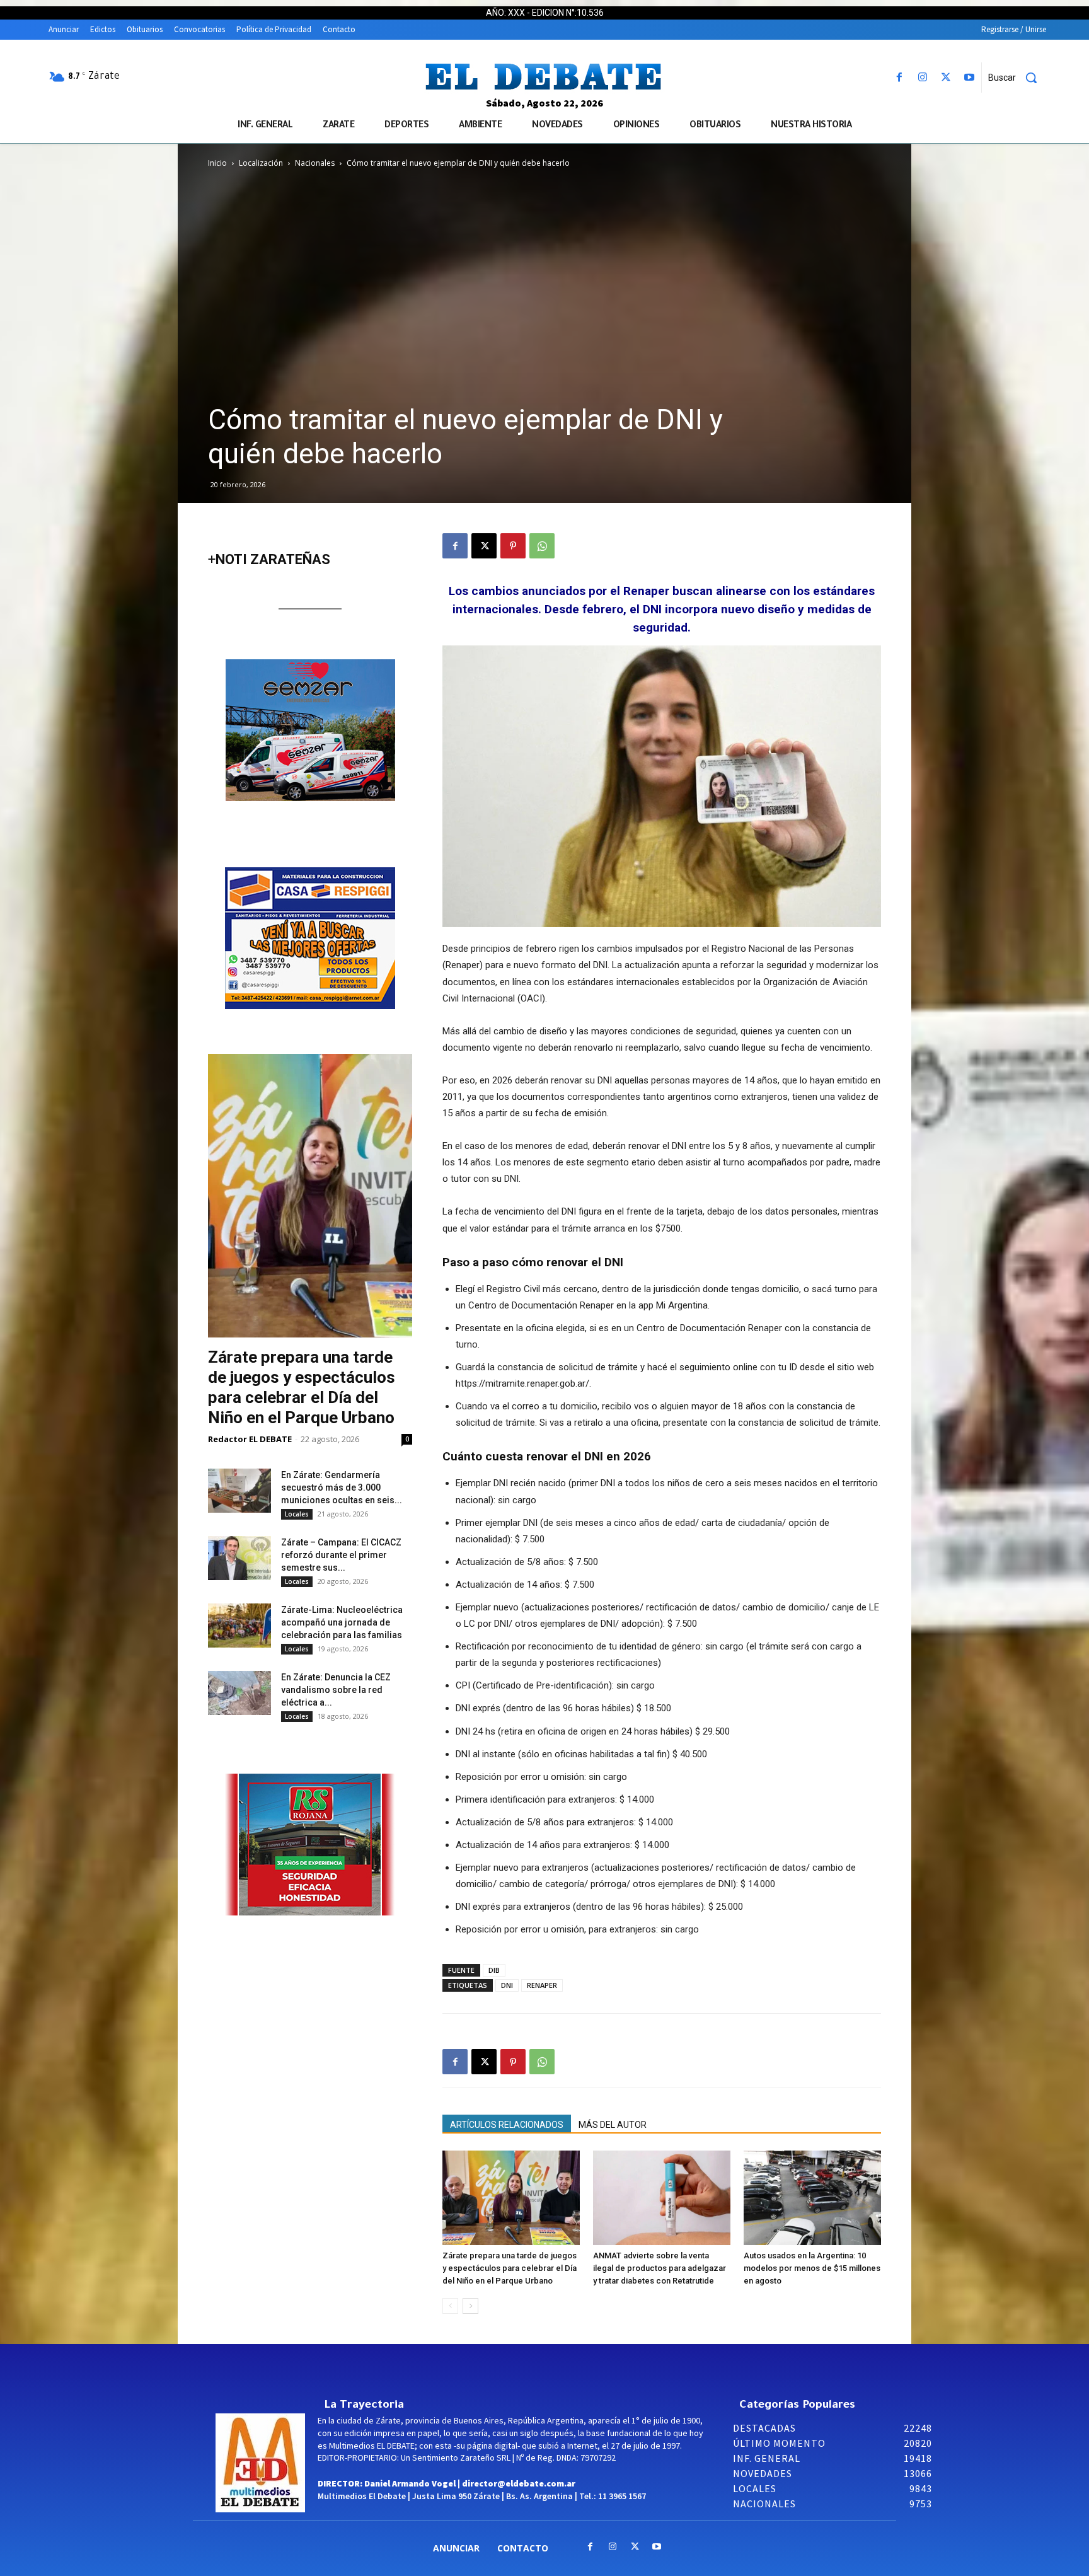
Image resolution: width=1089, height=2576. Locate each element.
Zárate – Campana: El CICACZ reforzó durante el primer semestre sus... (341, 1555)
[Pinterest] (513, 546)
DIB (494, 1970)
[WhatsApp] (542, 546)
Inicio (217, 163)
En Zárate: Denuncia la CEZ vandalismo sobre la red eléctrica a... (336, 1690)
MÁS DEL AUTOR (613, 2125)
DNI (507, 1985)
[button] (1017, 78)
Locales (297, 1514)
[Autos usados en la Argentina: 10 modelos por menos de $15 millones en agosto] (812, 2198)
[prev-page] (450, 2306)
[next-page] (470, 2306)
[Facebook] (899, 78)
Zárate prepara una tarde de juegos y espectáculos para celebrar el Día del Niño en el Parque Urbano (510, 2268)
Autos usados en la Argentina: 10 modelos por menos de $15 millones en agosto (812, 2268)
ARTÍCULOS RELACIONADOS (507, 2125)
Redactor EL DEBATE (250, 1439)
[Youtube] (970, 78)
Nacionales (315, 163)
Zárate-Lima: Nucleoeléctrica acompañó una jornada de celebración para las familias (342, 1622)
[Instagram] (922, 78)
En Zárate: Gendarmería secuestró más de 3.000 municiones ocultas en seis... (342, 1487)
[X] (946, 78)
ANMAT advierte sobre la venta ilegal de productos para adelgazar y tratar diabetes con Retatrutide (660, 2268)
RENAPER (542, 1985)
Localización (261, 163)
